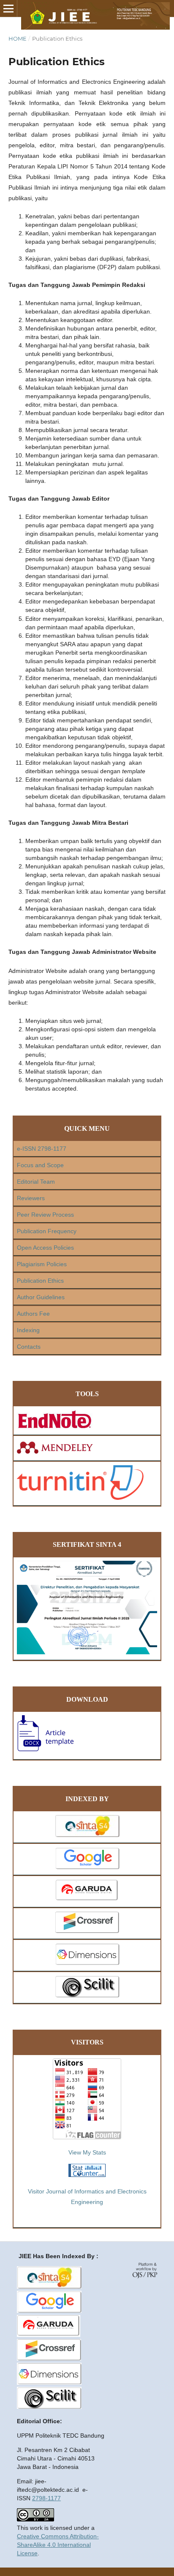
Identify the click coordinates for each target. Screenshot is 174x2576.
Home (18, 39)
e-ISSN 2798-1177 (42, 1149)
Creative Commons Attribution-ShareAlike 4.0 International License (58, 2545)
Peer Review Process (45, 1215)
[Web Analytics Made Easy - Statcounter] (87, 2175)
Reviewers (31, 1198)
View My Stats (87, 2152)
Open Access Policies (45, 1248)
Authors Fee (33, 1314)
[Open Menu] (8, 8)
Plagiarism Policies (42, 1264)
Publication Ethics (40, 1281)
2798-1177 (46, 2498)
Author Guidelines (41, 1297)
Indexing (28, 1330)
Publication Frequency (47, 1231)
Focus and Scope (40, 1165)
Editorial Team (36, 1182)
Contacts (29, 1347)
